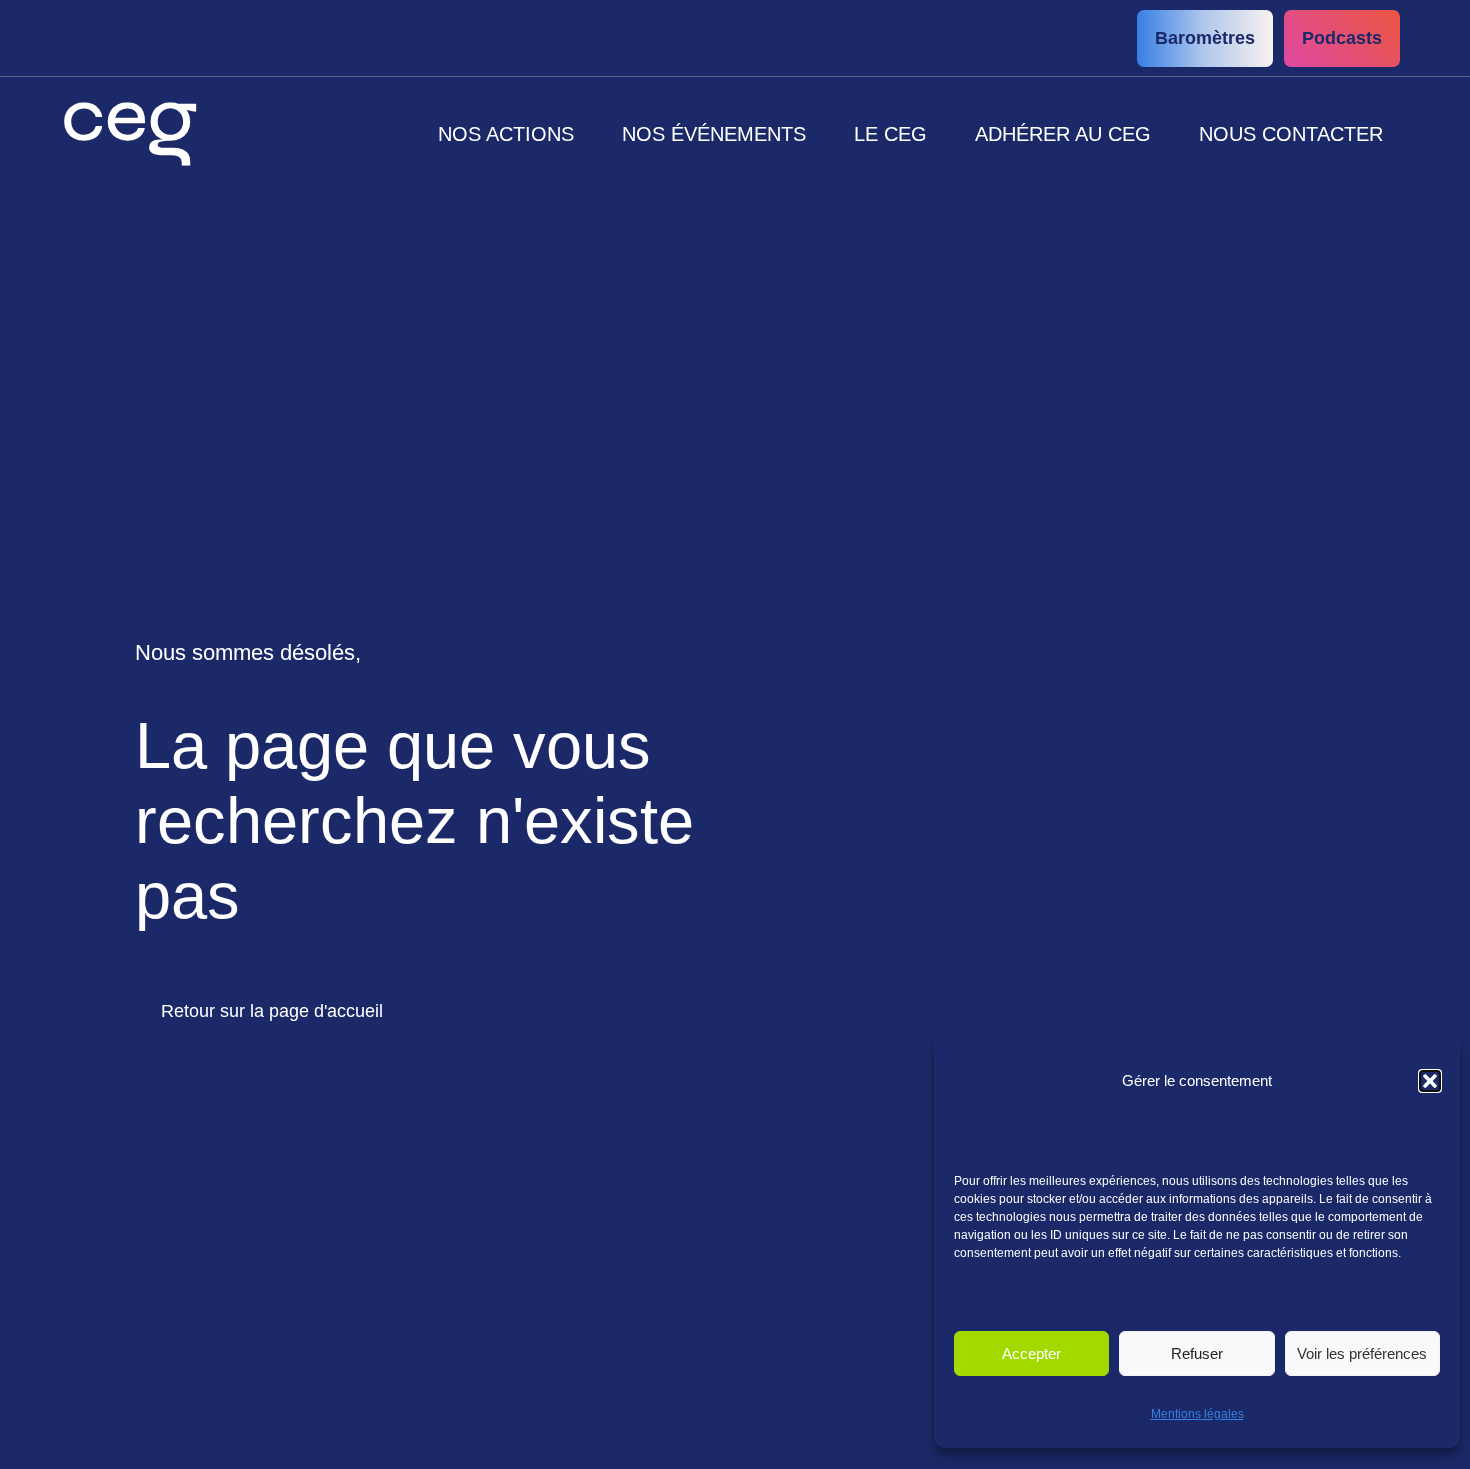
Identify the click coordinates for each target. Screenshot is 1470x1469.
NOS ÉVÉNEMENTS (714, 134)
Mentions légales (1197, 1414)
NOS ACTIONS (506, 134)
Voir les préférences (1362, 1353)
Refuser (1197, 1353)
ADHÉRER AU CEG (1063, 134)
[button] (1430, 1081)
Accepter (1031, 1353)
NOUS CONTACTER (1291, 134)
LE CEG (890, 134)
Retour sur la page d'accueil (272, 1011)
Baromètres (1205, 38)
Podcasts (1342, 38)
